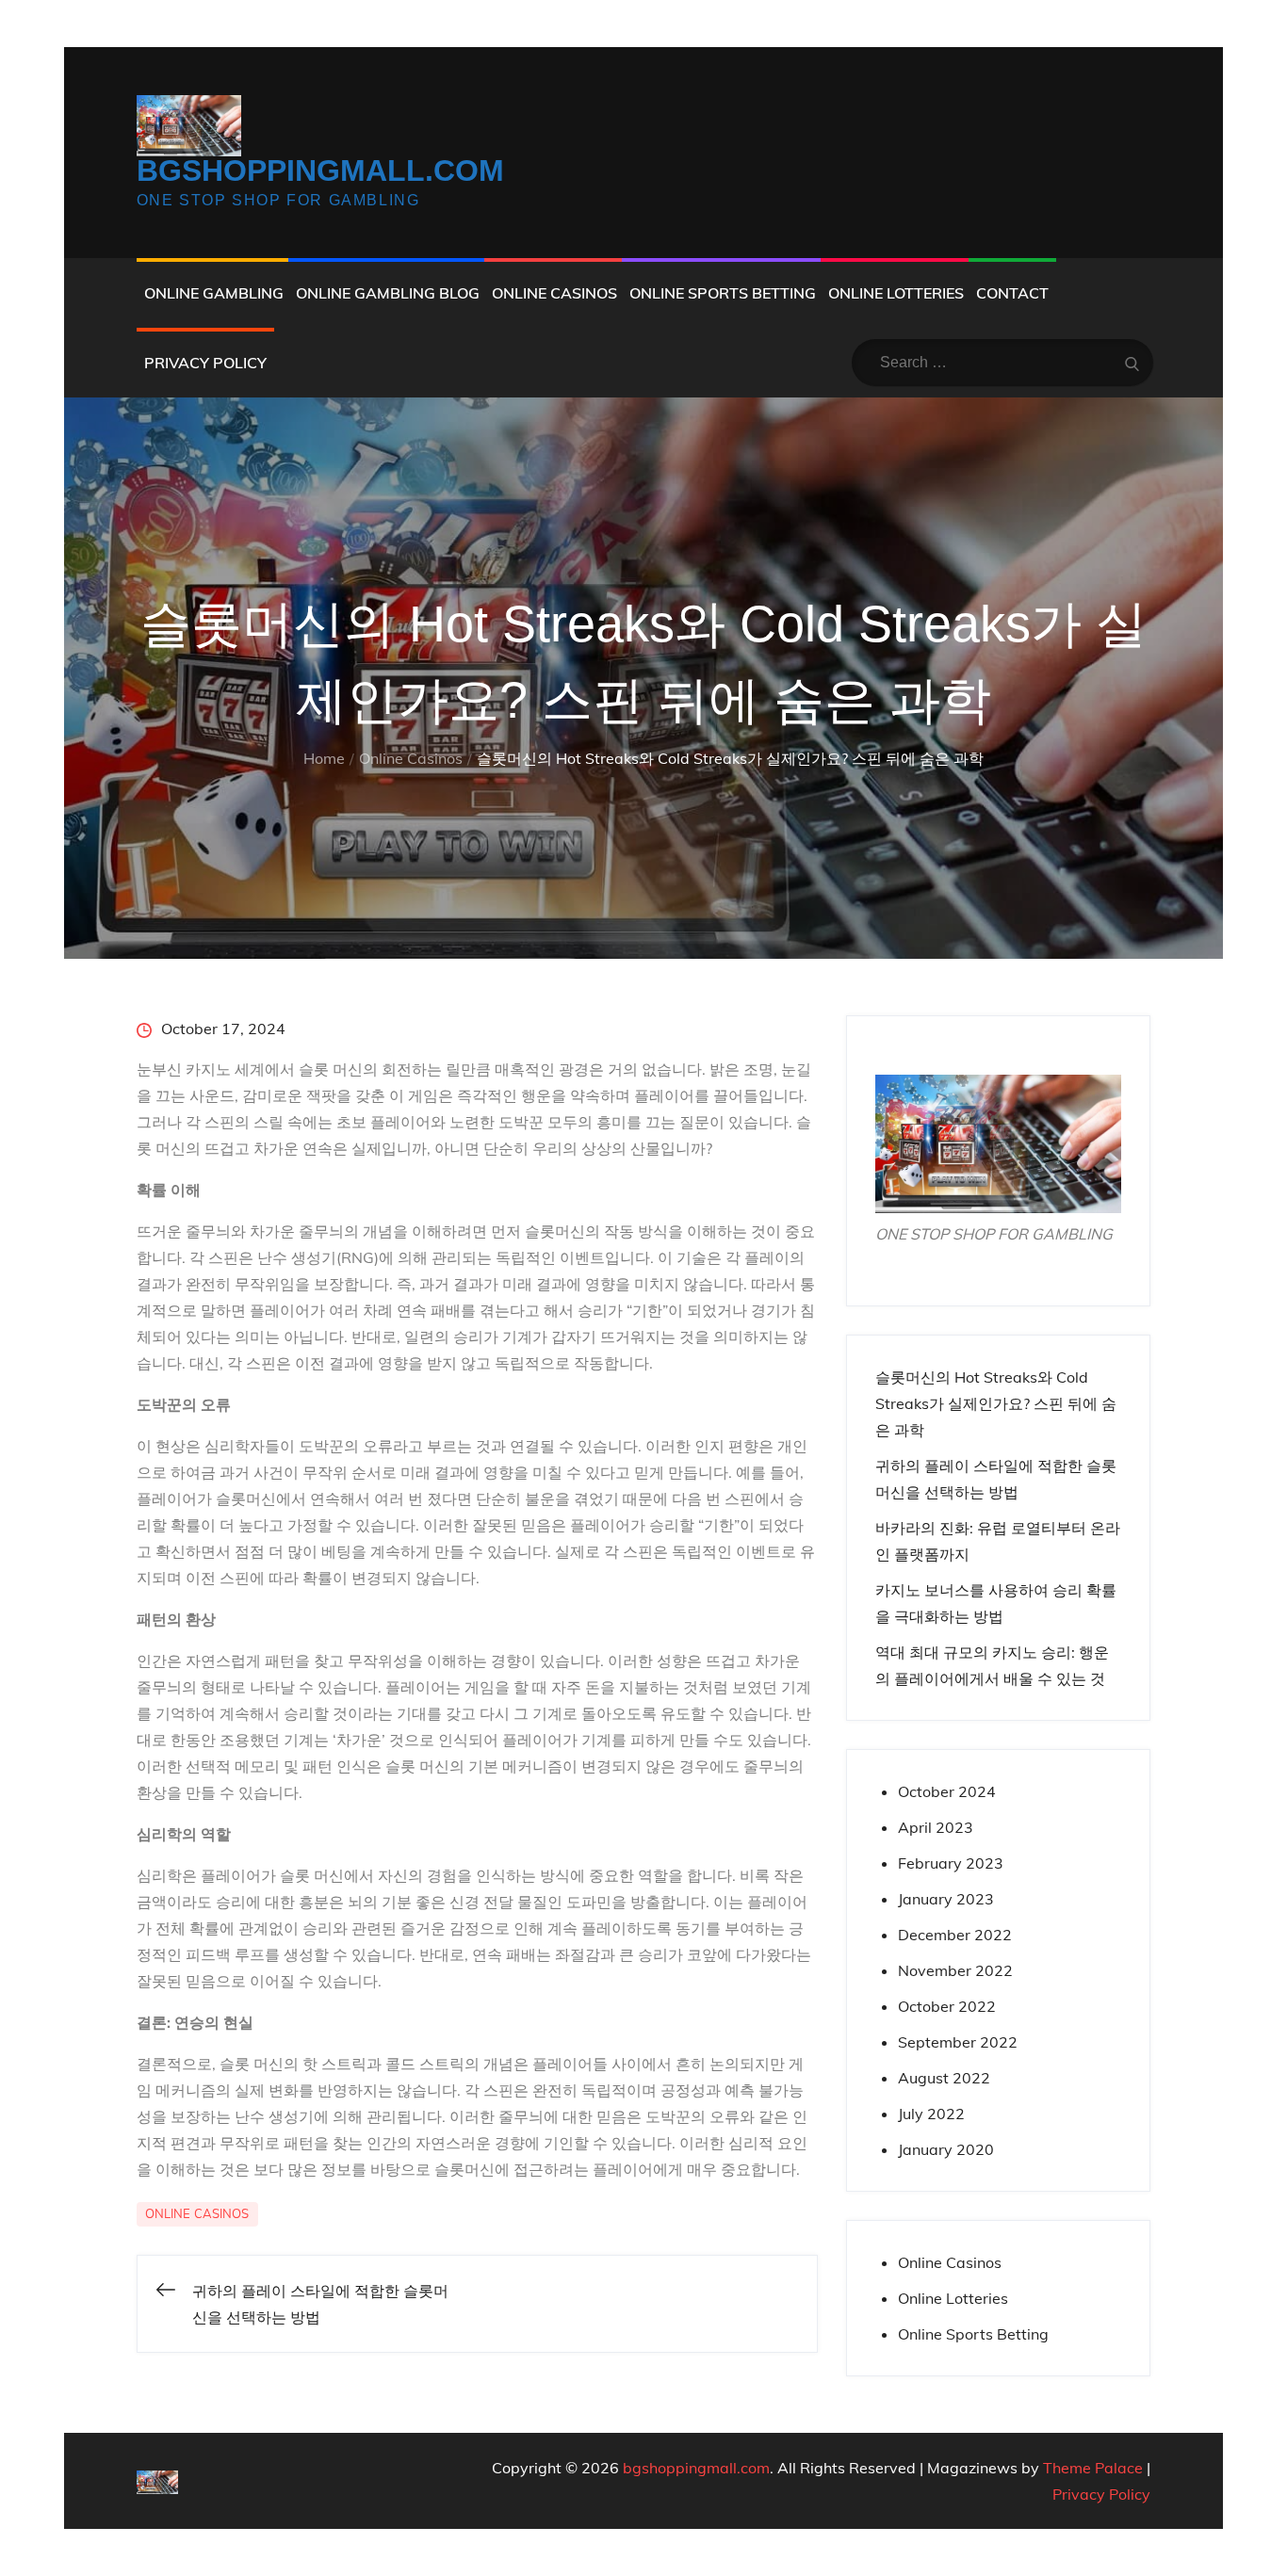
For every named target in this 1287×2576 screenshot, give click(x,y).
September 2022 (958, 2042)
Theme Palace (1093, 2468)
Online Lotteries (896, 293)
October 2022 (947, 2006)
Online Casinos (554, 293)
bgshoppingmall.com (320, 170)
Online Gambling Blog (388, 293)
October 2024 (947, 1791)
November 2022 (955, 1970)
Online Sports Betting (723, 293)
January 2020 (946, 2149)
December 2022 (955, 1935)
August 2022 (944, 2078)
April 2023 (936, 1827)
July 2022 (931, 2114)
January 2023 (946, 1899)
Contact (1012, 293)
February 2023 (951, 1863)
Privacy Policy (205, 363)
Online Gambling (214, 293)
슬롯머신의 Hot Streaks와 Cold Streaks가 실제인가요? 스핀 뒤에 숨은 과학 (996, 1403)
